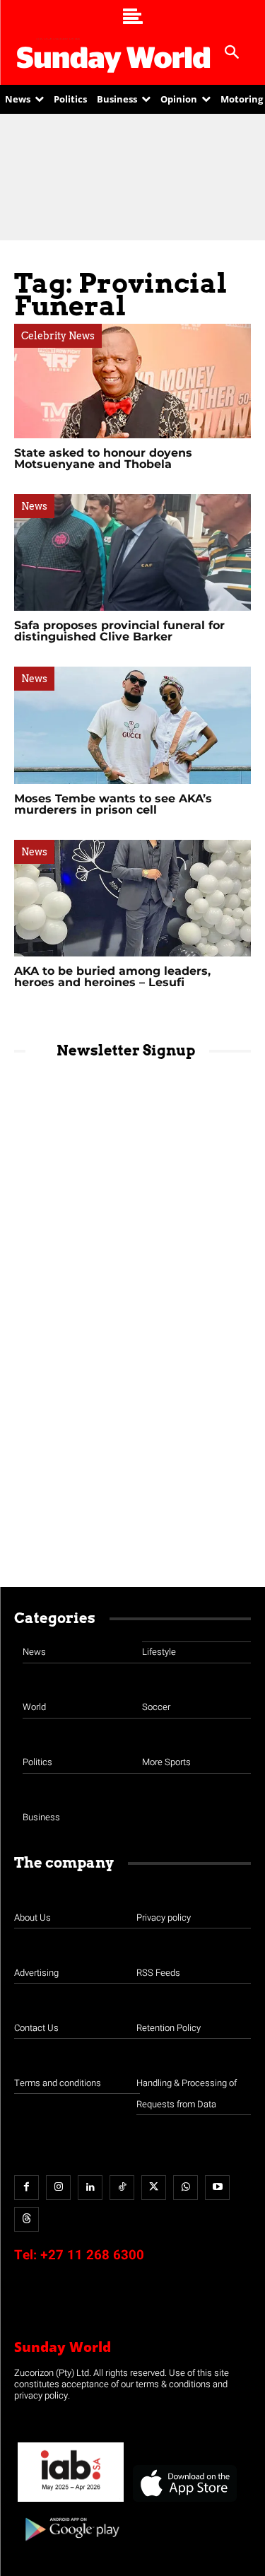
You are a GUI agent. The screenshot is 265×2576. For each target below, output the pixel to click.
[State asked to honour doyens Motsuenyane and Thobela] (132, 381)
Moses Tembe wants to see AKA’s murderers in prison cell (113, 804)
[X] (154, 2188)
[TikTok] (122, 2188)
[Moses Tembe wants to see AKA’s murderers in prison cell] (132, 725)
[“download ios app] (184, 2502)
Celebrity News (58, 336)
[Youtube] (217, 2188)
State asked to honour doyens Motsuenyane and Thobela (103, 458)
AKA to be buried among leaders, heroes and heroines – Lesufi (112, 977)
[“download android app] (71, 2546)
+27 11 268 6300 (92, 2255)
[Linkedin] (90, 2188)
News (34, 506)
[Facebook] (26, 2188)
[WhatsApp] (185, 2188)
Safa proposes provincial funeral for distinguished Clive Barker (119, 631)
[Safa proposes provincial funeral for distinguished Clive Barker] (132, 552)
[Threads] (26, 2219)
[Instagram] (58, 2188)
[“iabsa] (71, 2502)
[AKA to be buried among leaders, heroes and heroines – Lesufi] (132, 898)
